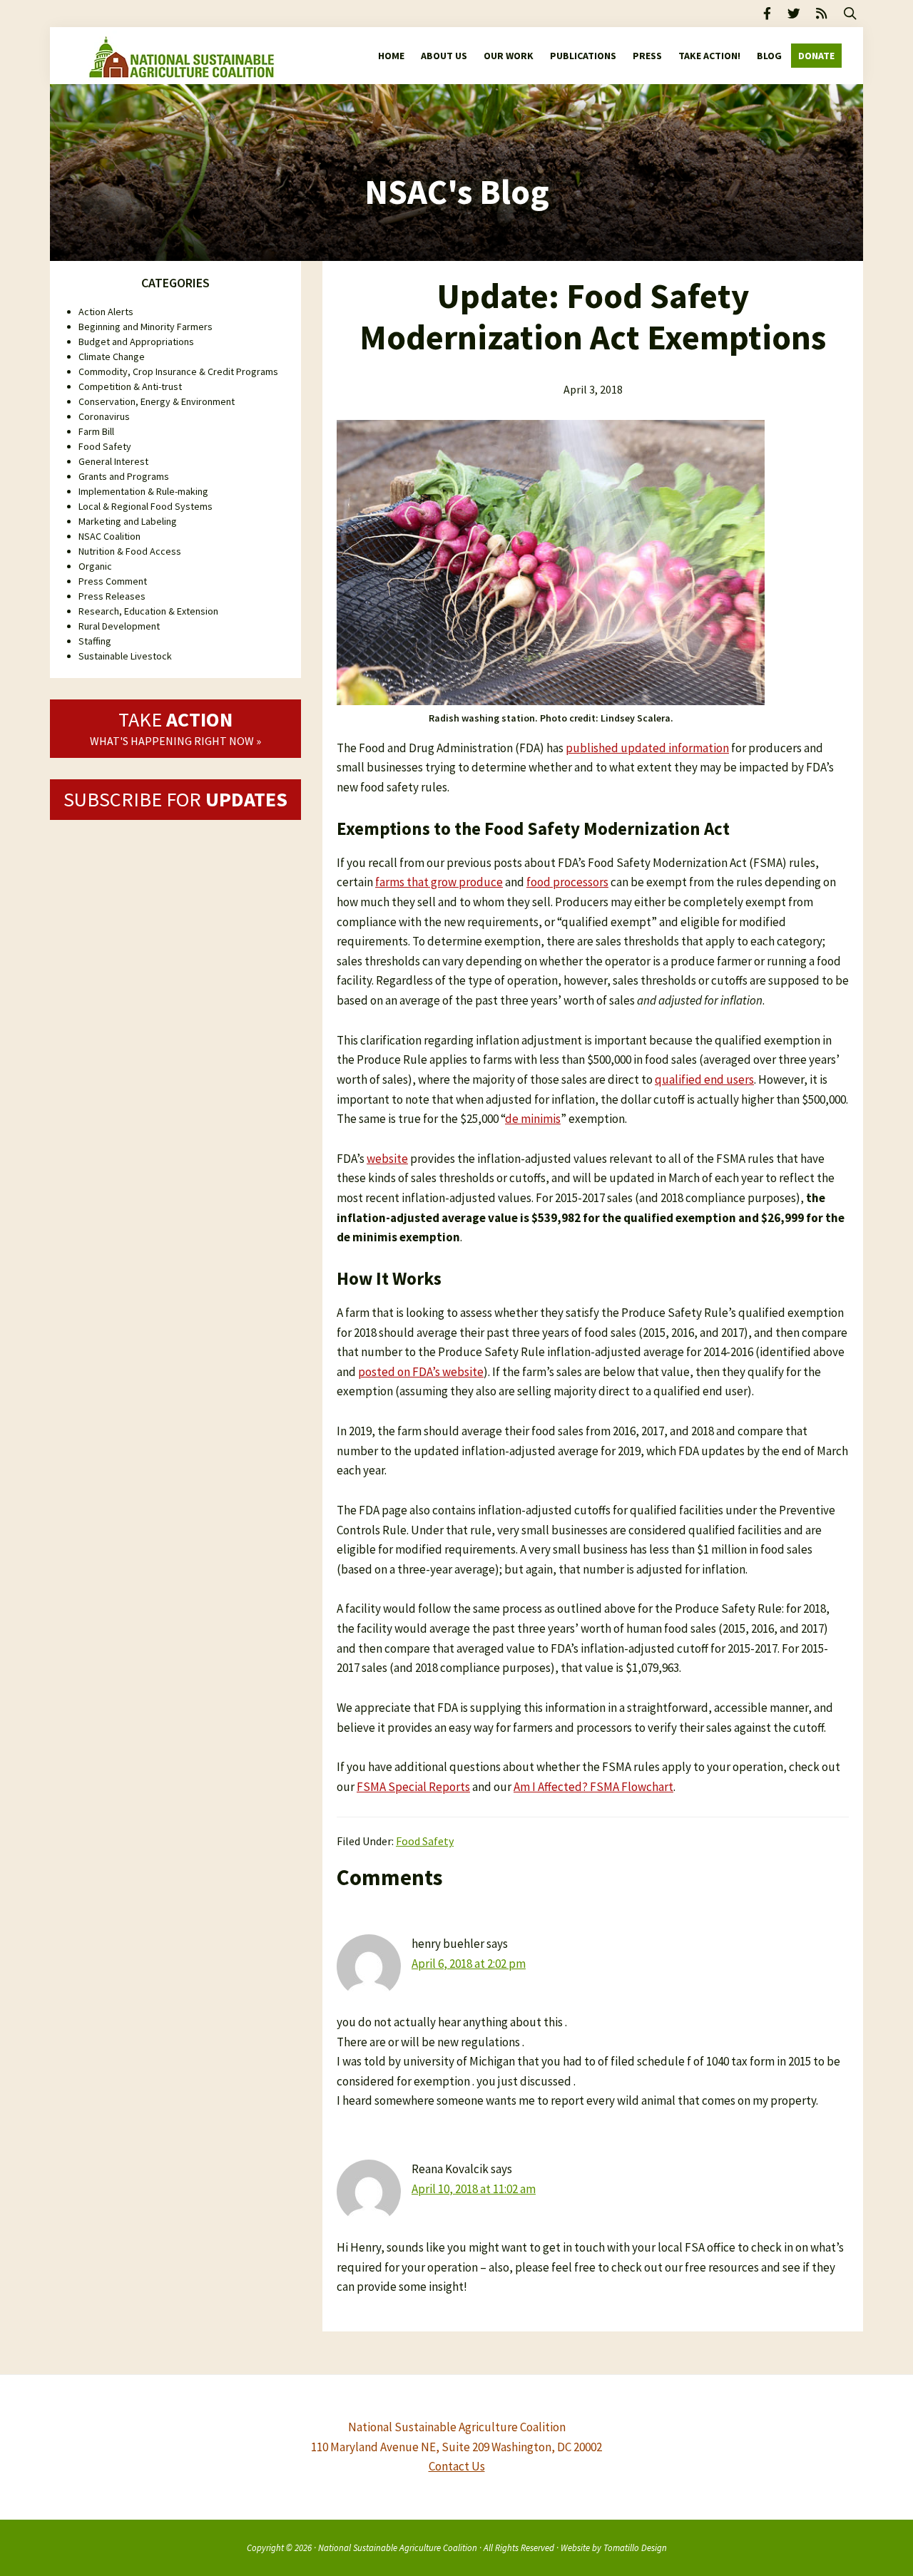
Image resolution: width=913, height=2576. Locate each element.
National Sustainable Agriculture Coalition (398, 2547)
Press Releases (112, 596)
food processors (567, 882)
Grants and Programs (124, 476)
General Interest (113, 461)
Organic (95, 566)
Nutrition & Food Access (130, 551)
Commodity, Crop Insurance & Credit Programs (178, 371)
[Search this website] (850, 14)
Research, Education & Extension (148, 611)
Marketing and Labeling (128, 521)
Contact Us (457, 2466)
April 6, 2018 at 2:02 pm (469, 1964)
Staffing (95, 641)
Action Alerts (106, 312)
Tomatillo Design (635, 2547)
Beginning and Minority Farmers (146, 327)
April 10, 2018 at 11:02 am (474, 2189)
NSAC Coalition (109, 536)
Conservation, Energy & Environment (157, 401)
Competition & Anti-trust (130, 386)
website (387, 1159)
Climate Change (112, 356)
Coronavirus (104, 416)
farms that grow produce (439, 882)
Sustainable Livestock (125, 656)
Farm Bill (96, 431)
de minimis (533, 1119)
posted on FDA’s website (421, 1372)
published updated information (647, 748)
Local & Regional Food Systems (146, 506)
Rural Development (119, 626)
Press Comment (113, 581)
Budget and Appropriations (136, 342)
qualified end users (704, 1079)
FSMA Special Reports (413, 1787)
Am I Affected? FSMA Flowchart (593, 1787)
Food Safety (425, 1841)
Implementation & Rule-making (143, 491)
